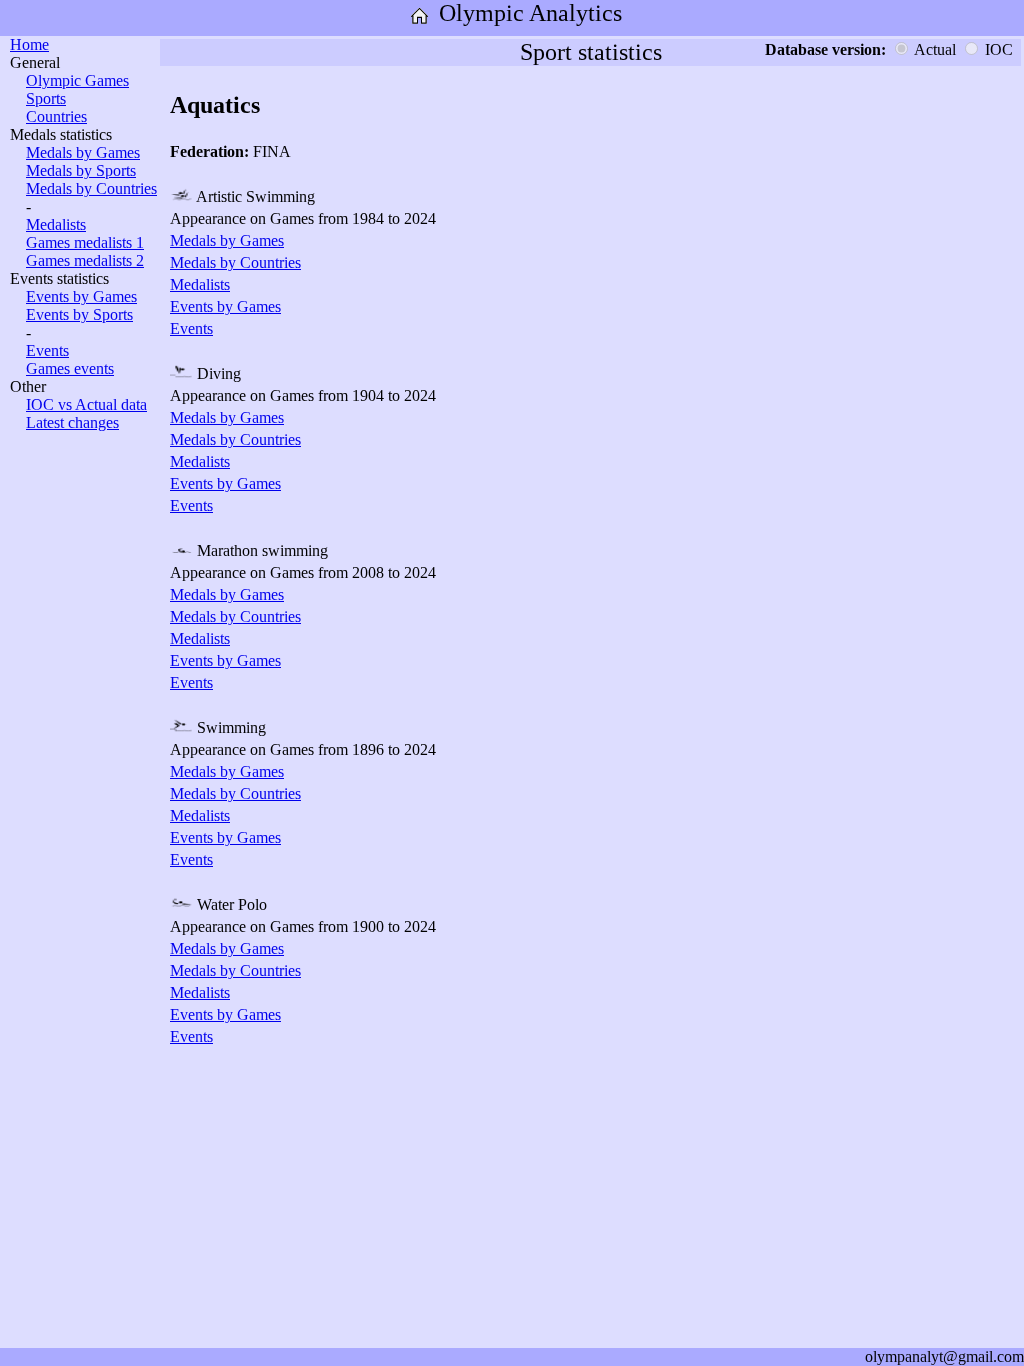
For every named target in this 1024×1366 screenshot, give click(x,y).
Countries (56, 116)
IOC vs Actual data (86, 404)
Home (29, 44)
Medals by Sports (81, 170)
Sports (46, 98)
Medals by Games (83, 152)
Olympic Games (77, 80)
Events (47, 350)
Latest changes (72, 422)
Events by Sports (79, 314)
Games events (70, 368)
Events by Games (81, 296)
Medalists (56, 224)
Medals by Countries (91, 188)
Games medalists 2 (85, 260)
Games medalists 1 (85, 242)
